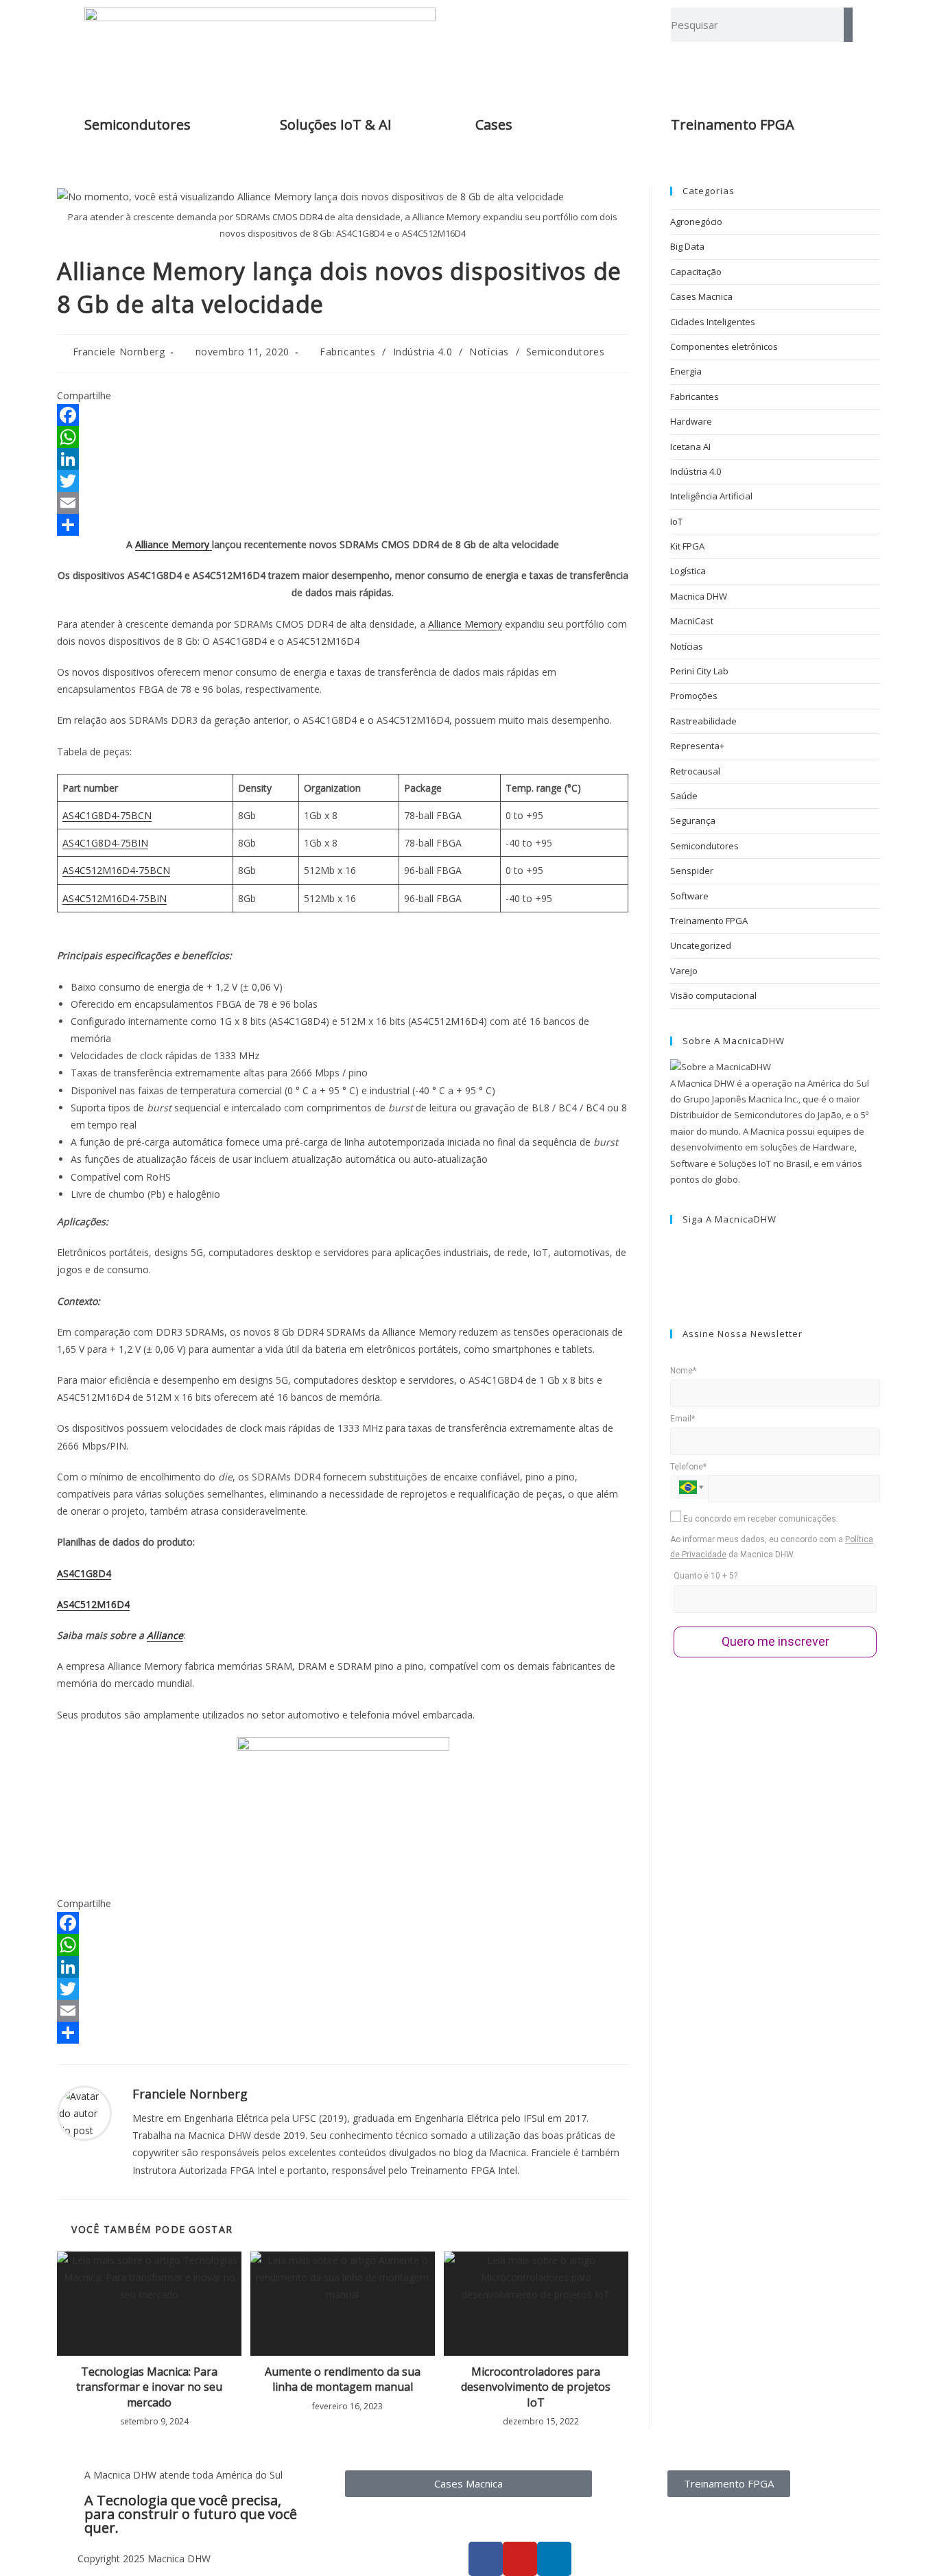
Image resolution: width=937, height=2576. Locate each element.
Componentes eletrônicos (724, 346)
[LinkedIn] (343, 459)
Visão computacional (713, 995)
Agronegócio (696, 222)
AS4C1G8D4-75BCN (107, 815)
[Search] (848, 25)
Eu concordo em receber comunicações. (760, 1519)
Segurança (693, 820)
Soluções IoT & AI (336, 125)
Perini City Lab (699, 671)
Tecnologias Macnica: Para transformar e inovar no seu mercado (149, 2387)
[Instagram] (674, 1262)
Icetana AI (690, 447)
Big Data (687, 246)
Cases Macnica (701, 296)
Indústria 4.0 (423, 352)
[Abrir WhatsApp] (903, 2541)
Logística (688, 571)
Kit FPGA (687, 546)
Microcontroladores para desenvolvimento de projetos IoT (536, 2387)
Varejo (684, 971)
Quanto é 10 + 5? (705, 1576)
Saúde (684, 796)
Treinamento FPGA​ (733, 125)
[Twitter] (343, 481)
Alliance (165, 1635)
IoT (676, 521)
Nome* (683, 1371)
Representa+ (697, 746)
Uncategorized (701, 945)
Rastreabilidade (703, 721)
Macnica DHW (699, 596)
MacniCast (692, 621)
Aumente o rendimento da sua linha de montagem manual (343, 2379)
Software (689, 896)
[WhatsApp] (343, 437)
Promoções (694, 696)
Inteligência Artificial (711, 496)
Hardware (691, 421)
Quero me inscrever (775, 1641)
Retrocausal (695, 771)
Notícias (489, 352)
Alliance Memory (174, 544)
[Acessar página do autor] (84, 2112)
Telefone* (688, 1467)
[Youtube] (674, 1294)
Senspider (692, 871)
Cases (494, 125)
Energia (686, 371)
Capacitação (696, 272)
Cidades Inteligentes (713, 322)
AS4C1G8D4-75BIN (105, 843)
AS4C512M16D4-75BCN (116, 870)
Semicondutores (138, 125)
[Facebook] (343, 415)
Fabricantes (348, 352)
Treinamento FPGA (709, 921)
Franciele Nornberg (119, 352)
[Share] (343, 525)
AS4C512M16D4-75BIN (115, 898)
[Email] (343, 503)
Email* (683, 1419)
